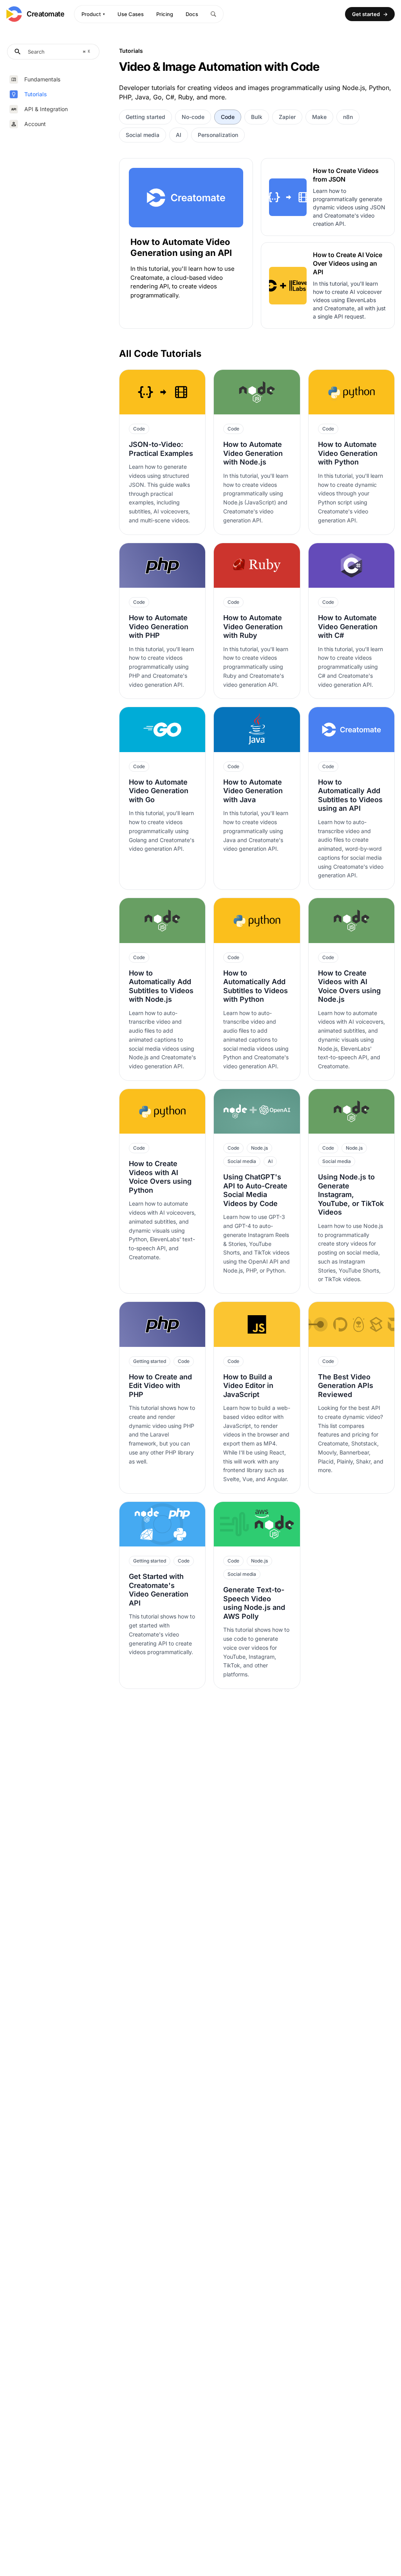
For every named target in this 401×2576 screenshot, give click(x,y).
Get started (370, 14)
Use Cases (131, 14)
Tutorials (36, 94)
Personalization (218, 135)
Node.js (259, 1148)
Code (228, 117)
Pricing (165, 14)
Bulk (257, 117)
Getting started (145, 117)
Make (319, 117)
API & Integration (46, 109)
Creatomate (46, 14)
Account (35, 124)
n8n (348, 117)
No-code (193, 117)
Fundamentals (42, 79)
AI (179, 135)
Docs (192, 14)
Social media (143, 135)
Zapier (287, 117)
